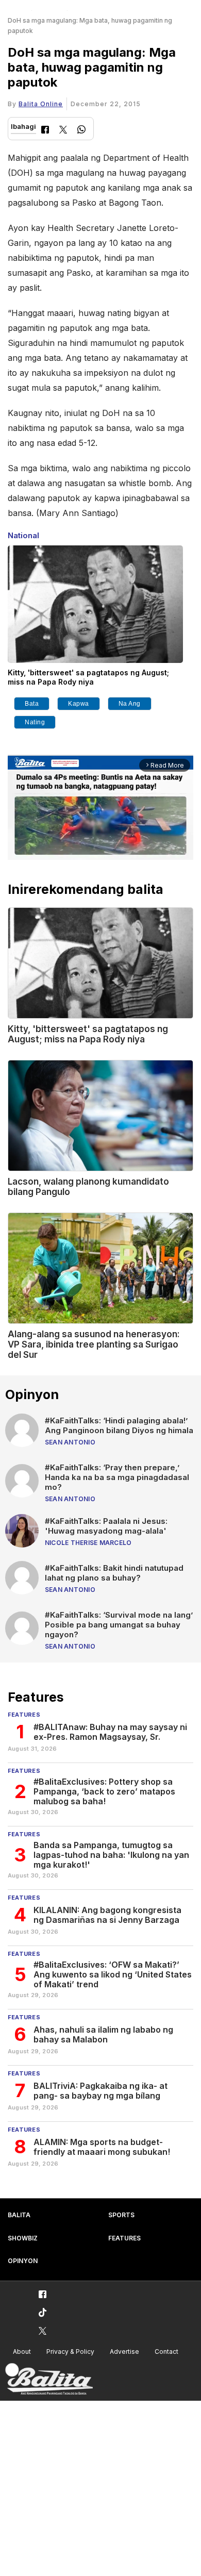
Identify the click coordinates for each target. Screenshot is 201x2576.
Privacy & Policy (70, 2351)
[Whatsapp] (81, 131)
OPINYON (23, 2261)
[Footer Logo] (49, 2379)
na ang (130, 704)
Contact (166, 2351)
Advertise (124, 2351)
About (22, 2351)
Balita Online (41, 104)
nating (35, 722)
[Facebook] (45, 131)
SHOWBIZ (23, 2238)
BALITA (19, 2215)
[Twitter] (63, 131)
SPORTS (121, 2215)
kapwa (79, 704)
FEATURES (124, 2238)
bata (32, 704)
